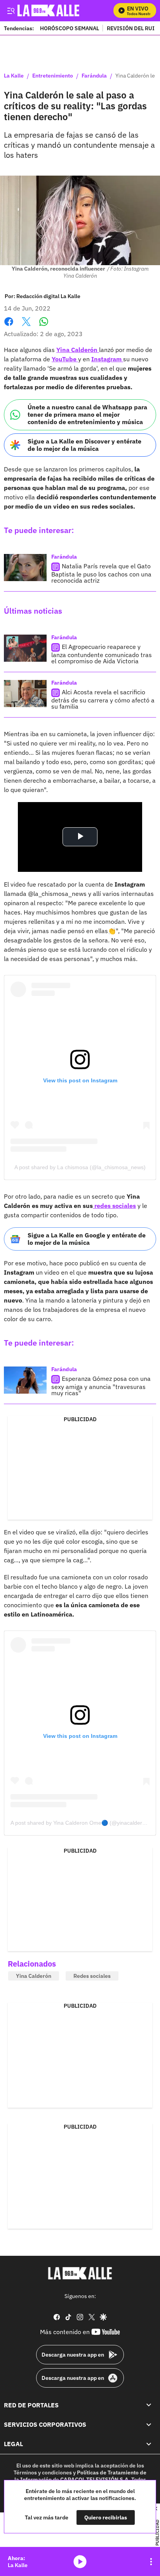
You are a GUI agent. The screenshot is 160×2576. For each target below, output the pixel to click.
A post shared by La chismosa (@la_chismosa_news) (80, 1167)
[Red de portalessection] (149, 2405)
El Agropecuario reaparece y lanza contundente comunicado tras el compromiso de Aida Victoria (102, 654)
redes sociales (114, 1206)
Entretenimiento (53, 76)
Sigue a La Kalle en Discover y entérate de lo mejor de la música (84, 445)
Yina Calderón (78, 350)
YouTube (65, 359)
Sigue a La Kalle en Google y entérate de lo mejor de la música (87, 1239)
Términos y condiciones (43, 2472)
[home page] (80, 2273)
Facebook (9, 326)
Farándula (94, 76)
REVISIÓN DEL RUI (131, 28)
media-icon (80, 2562)
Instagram (107, 359)
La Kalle (14, 76)
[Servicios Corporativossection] (149, 2424)
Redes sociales (92, 1976)
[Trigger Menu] (11, 10)
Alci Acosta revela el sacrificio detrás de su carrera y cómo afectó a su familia (103, 699)
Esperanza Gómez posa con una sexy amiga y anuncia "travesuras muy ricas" (101, 1386)
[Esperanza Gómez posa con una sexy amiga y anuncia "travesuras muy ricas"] (25, 1380)
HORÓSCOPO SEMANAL (70, 28)
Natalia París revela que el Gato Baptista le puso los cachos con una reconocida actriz (101, 573)
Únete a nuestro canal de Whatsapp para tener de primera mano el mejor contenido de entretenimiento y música (87, 414)
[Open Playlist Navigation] (151, 2562)
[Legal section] (149, 2444)
